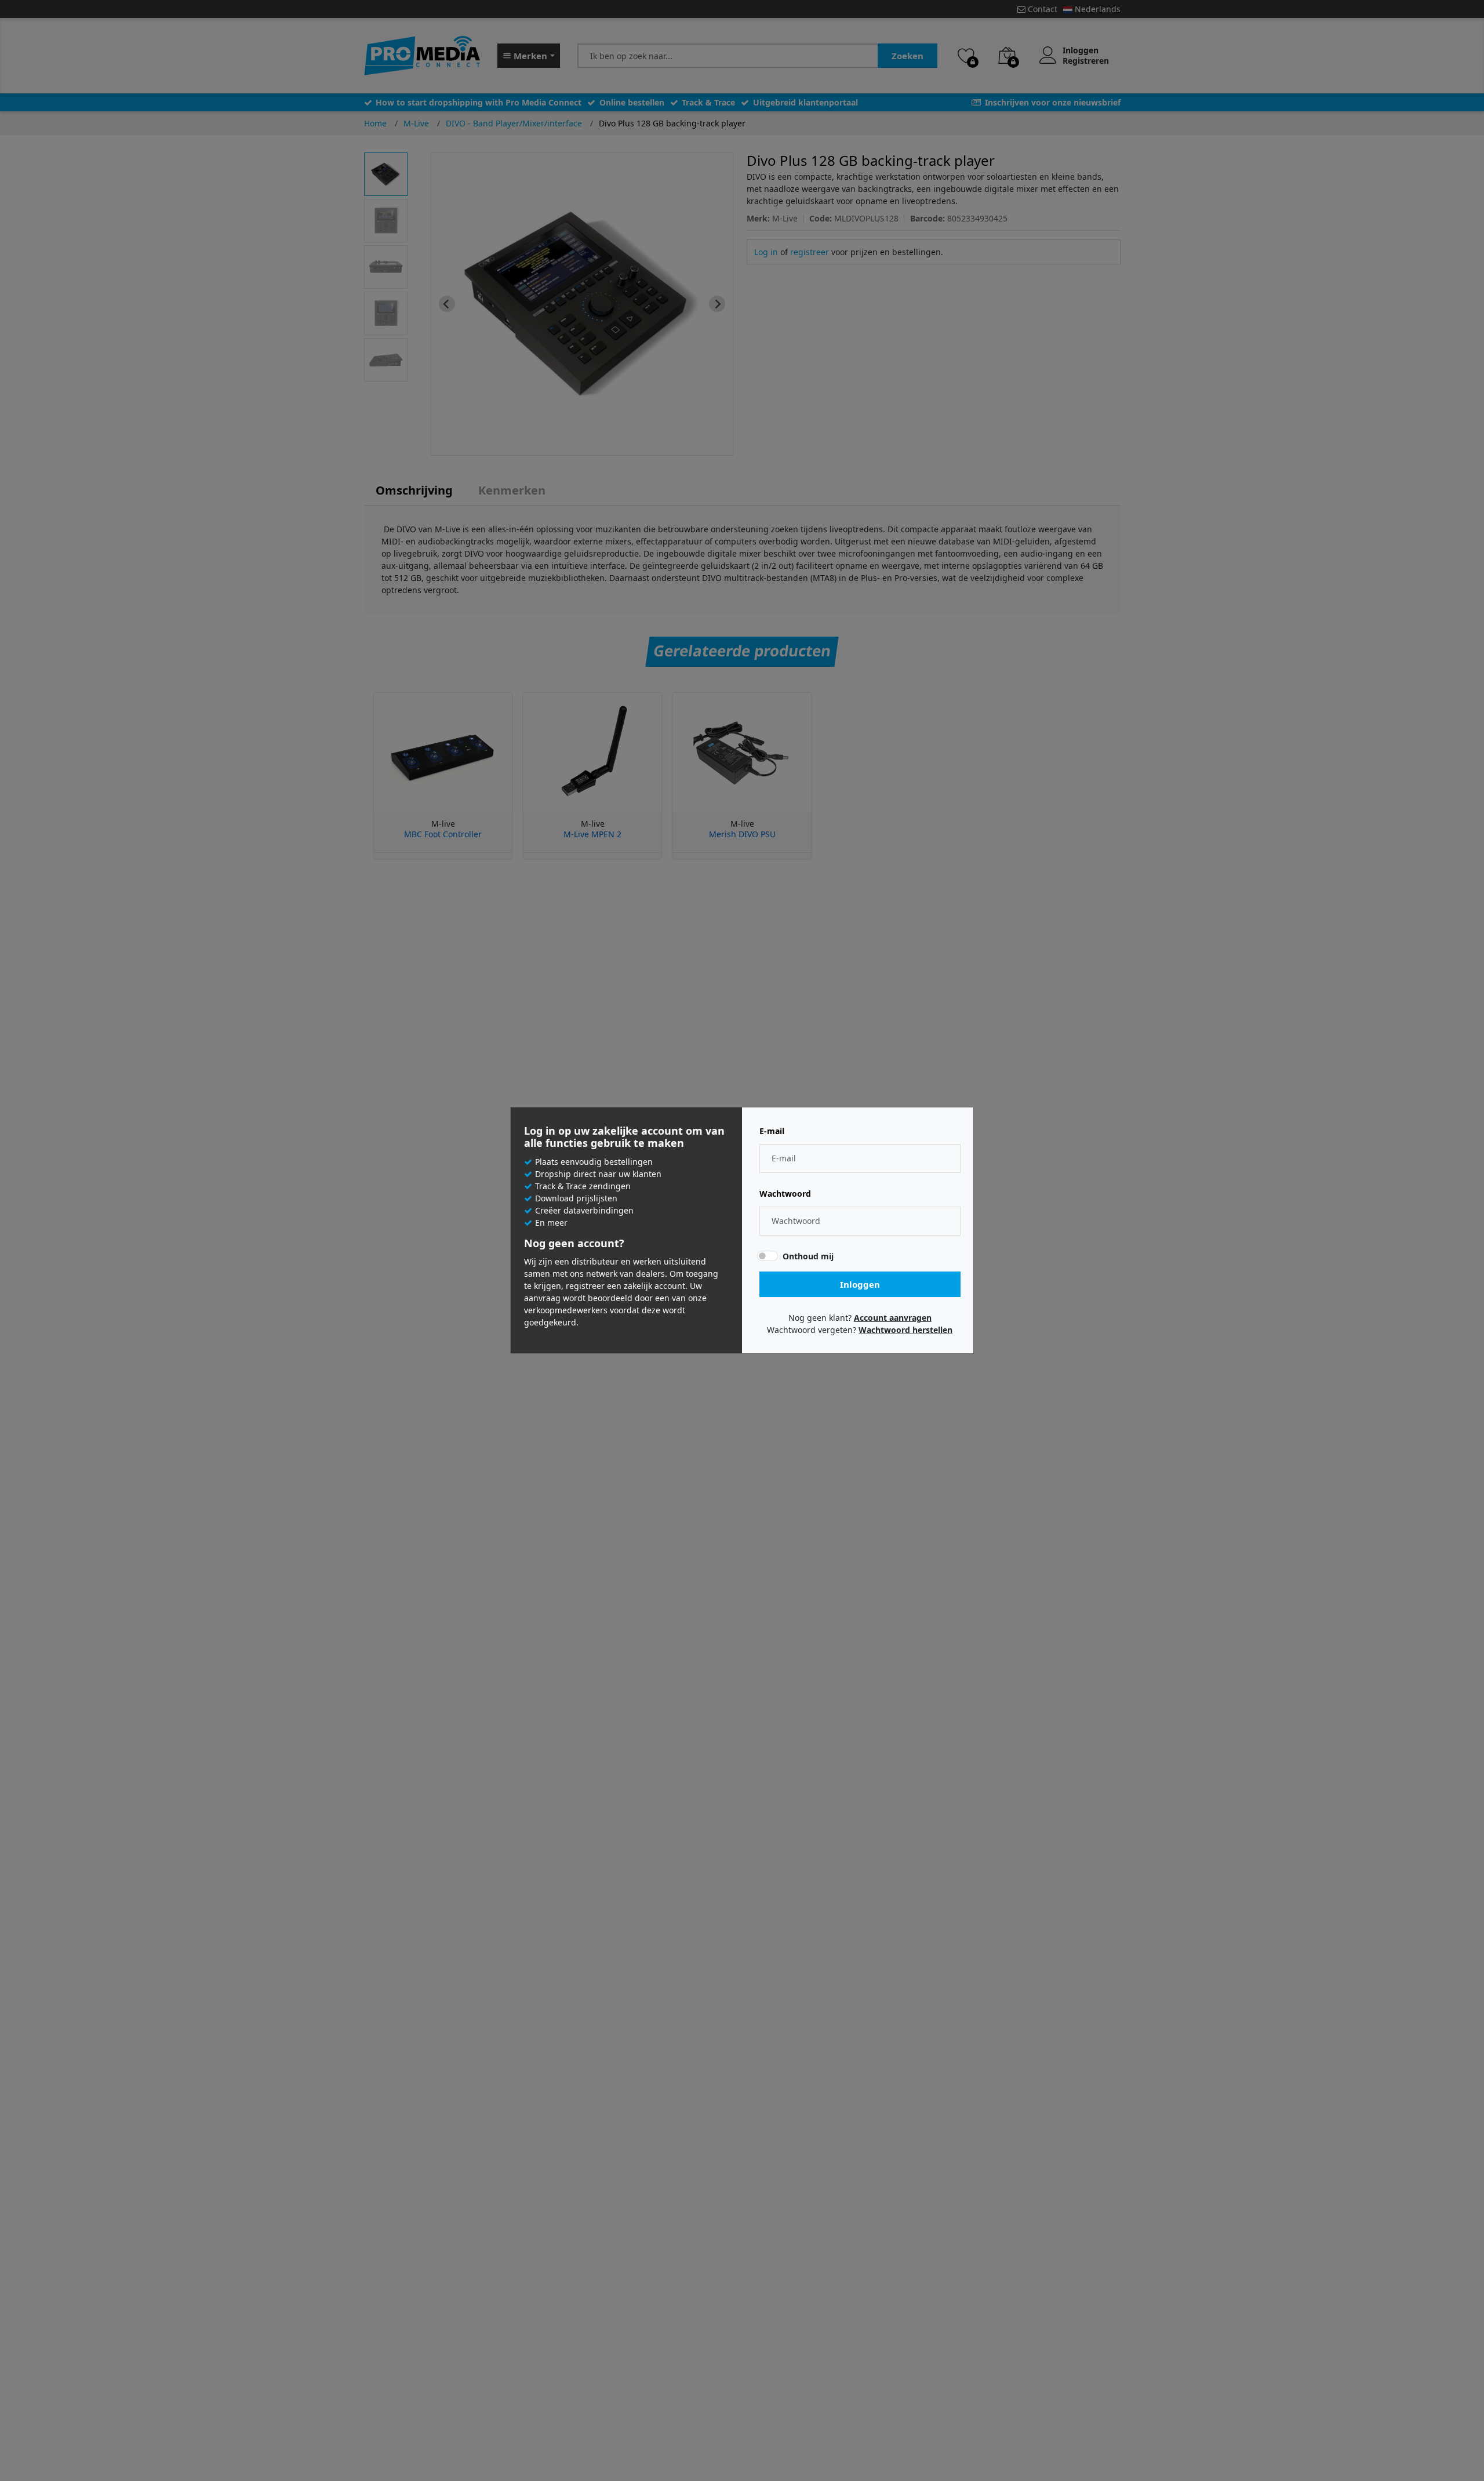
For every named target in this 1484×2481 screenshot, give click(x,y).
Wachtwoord (785, 1194)
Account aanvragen (893, 1318)
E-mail (772, 1131)
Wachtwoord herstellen (905, 1330)
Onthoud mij (808, 1256)
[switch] (768, 1256)
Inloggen (860, 1284)
